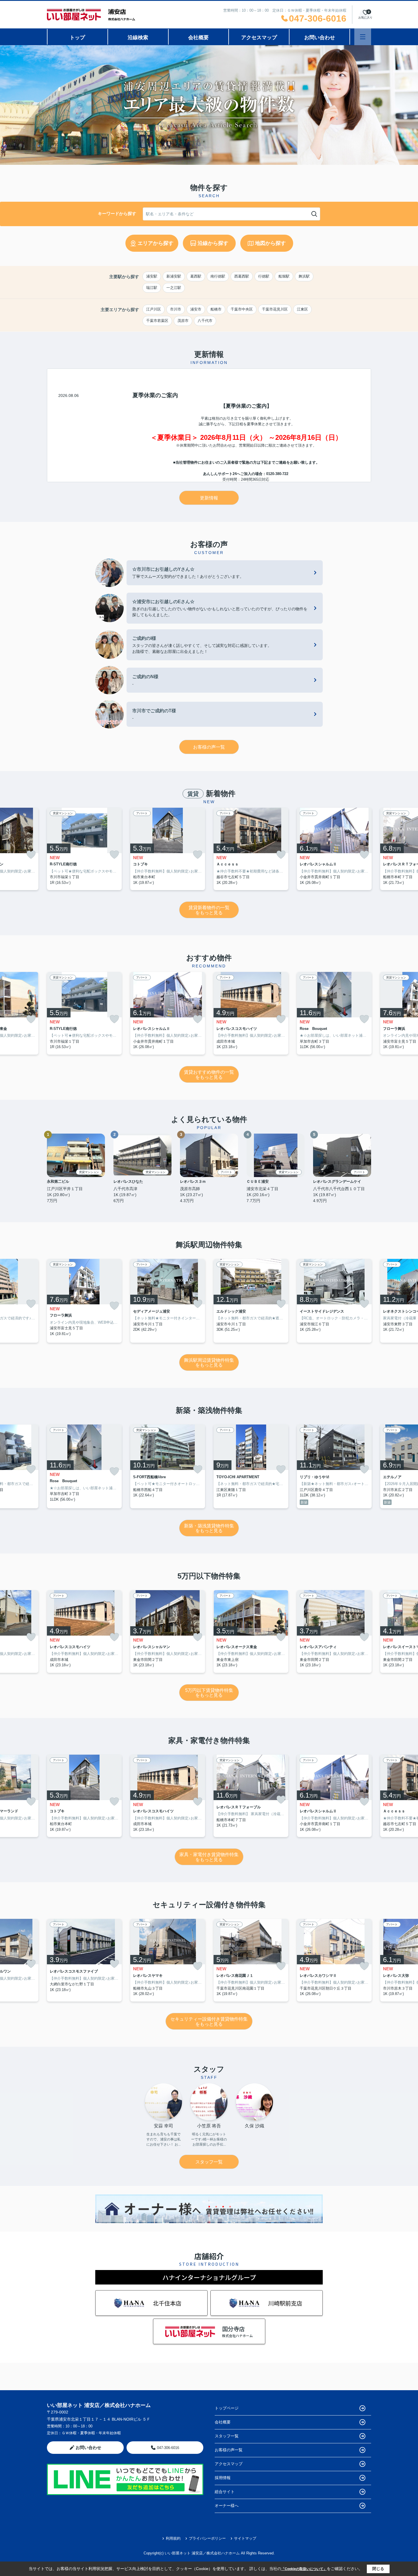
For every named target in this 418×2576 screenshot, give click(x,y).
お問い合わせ (320, 38)
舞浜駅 (304, 276)
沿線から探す (213, 243)
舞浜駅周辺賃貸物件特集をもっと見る (209, 1363)
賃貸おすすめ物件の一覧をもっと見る (209, 1075)
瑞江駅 (152, 288)
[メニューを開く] (363, 37)
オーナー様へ (227, 2506)
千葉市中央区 (242, 309)
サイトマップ (245, 2538)
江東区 (302, 309)
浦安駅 (152, 276)
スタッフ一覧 (209, 2162)
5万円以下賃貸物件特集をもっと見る (209, 1693)
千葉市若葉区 (157, 321)
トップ (77, 38)
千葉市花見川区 (275, 309)
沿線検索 (138, 38)
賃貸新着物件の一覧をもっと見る (209, 910)
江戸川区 (154, 309)
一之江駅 (174, 288)
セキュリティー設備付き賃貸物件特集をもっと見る (209, 2022)
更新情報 (209, 498)
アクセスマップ (259, 38)
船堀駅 (284, 276)
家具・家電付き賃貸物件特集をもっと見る (209, 1857)
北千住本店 (167, 2303)
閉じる (378, 2569)
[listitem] (84, 849)
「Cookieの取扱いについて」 (304, 2569)
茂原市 (183, 321)
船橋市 (216, 309)
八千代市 (205, 321)
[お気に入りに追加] (31, 855)
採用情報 (223, 2478)
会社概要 (198, 38)
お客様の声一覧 (209, 747)
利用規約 (173, 2538)
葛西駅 (196, 276)
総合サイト (225, 2492)
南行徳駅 (218, 276)
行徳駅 (264, 276)
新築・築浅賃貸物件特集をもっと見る (209, 1528)
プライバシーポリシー (207, 2538)
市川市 (176, 309)
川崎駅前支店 (285, 2303)
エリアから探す (156, 243)
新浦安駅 (174, 276)
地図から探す (270, 243)
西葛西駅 (242, 276)
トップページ (227, 2408)
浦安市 (196, 309)
